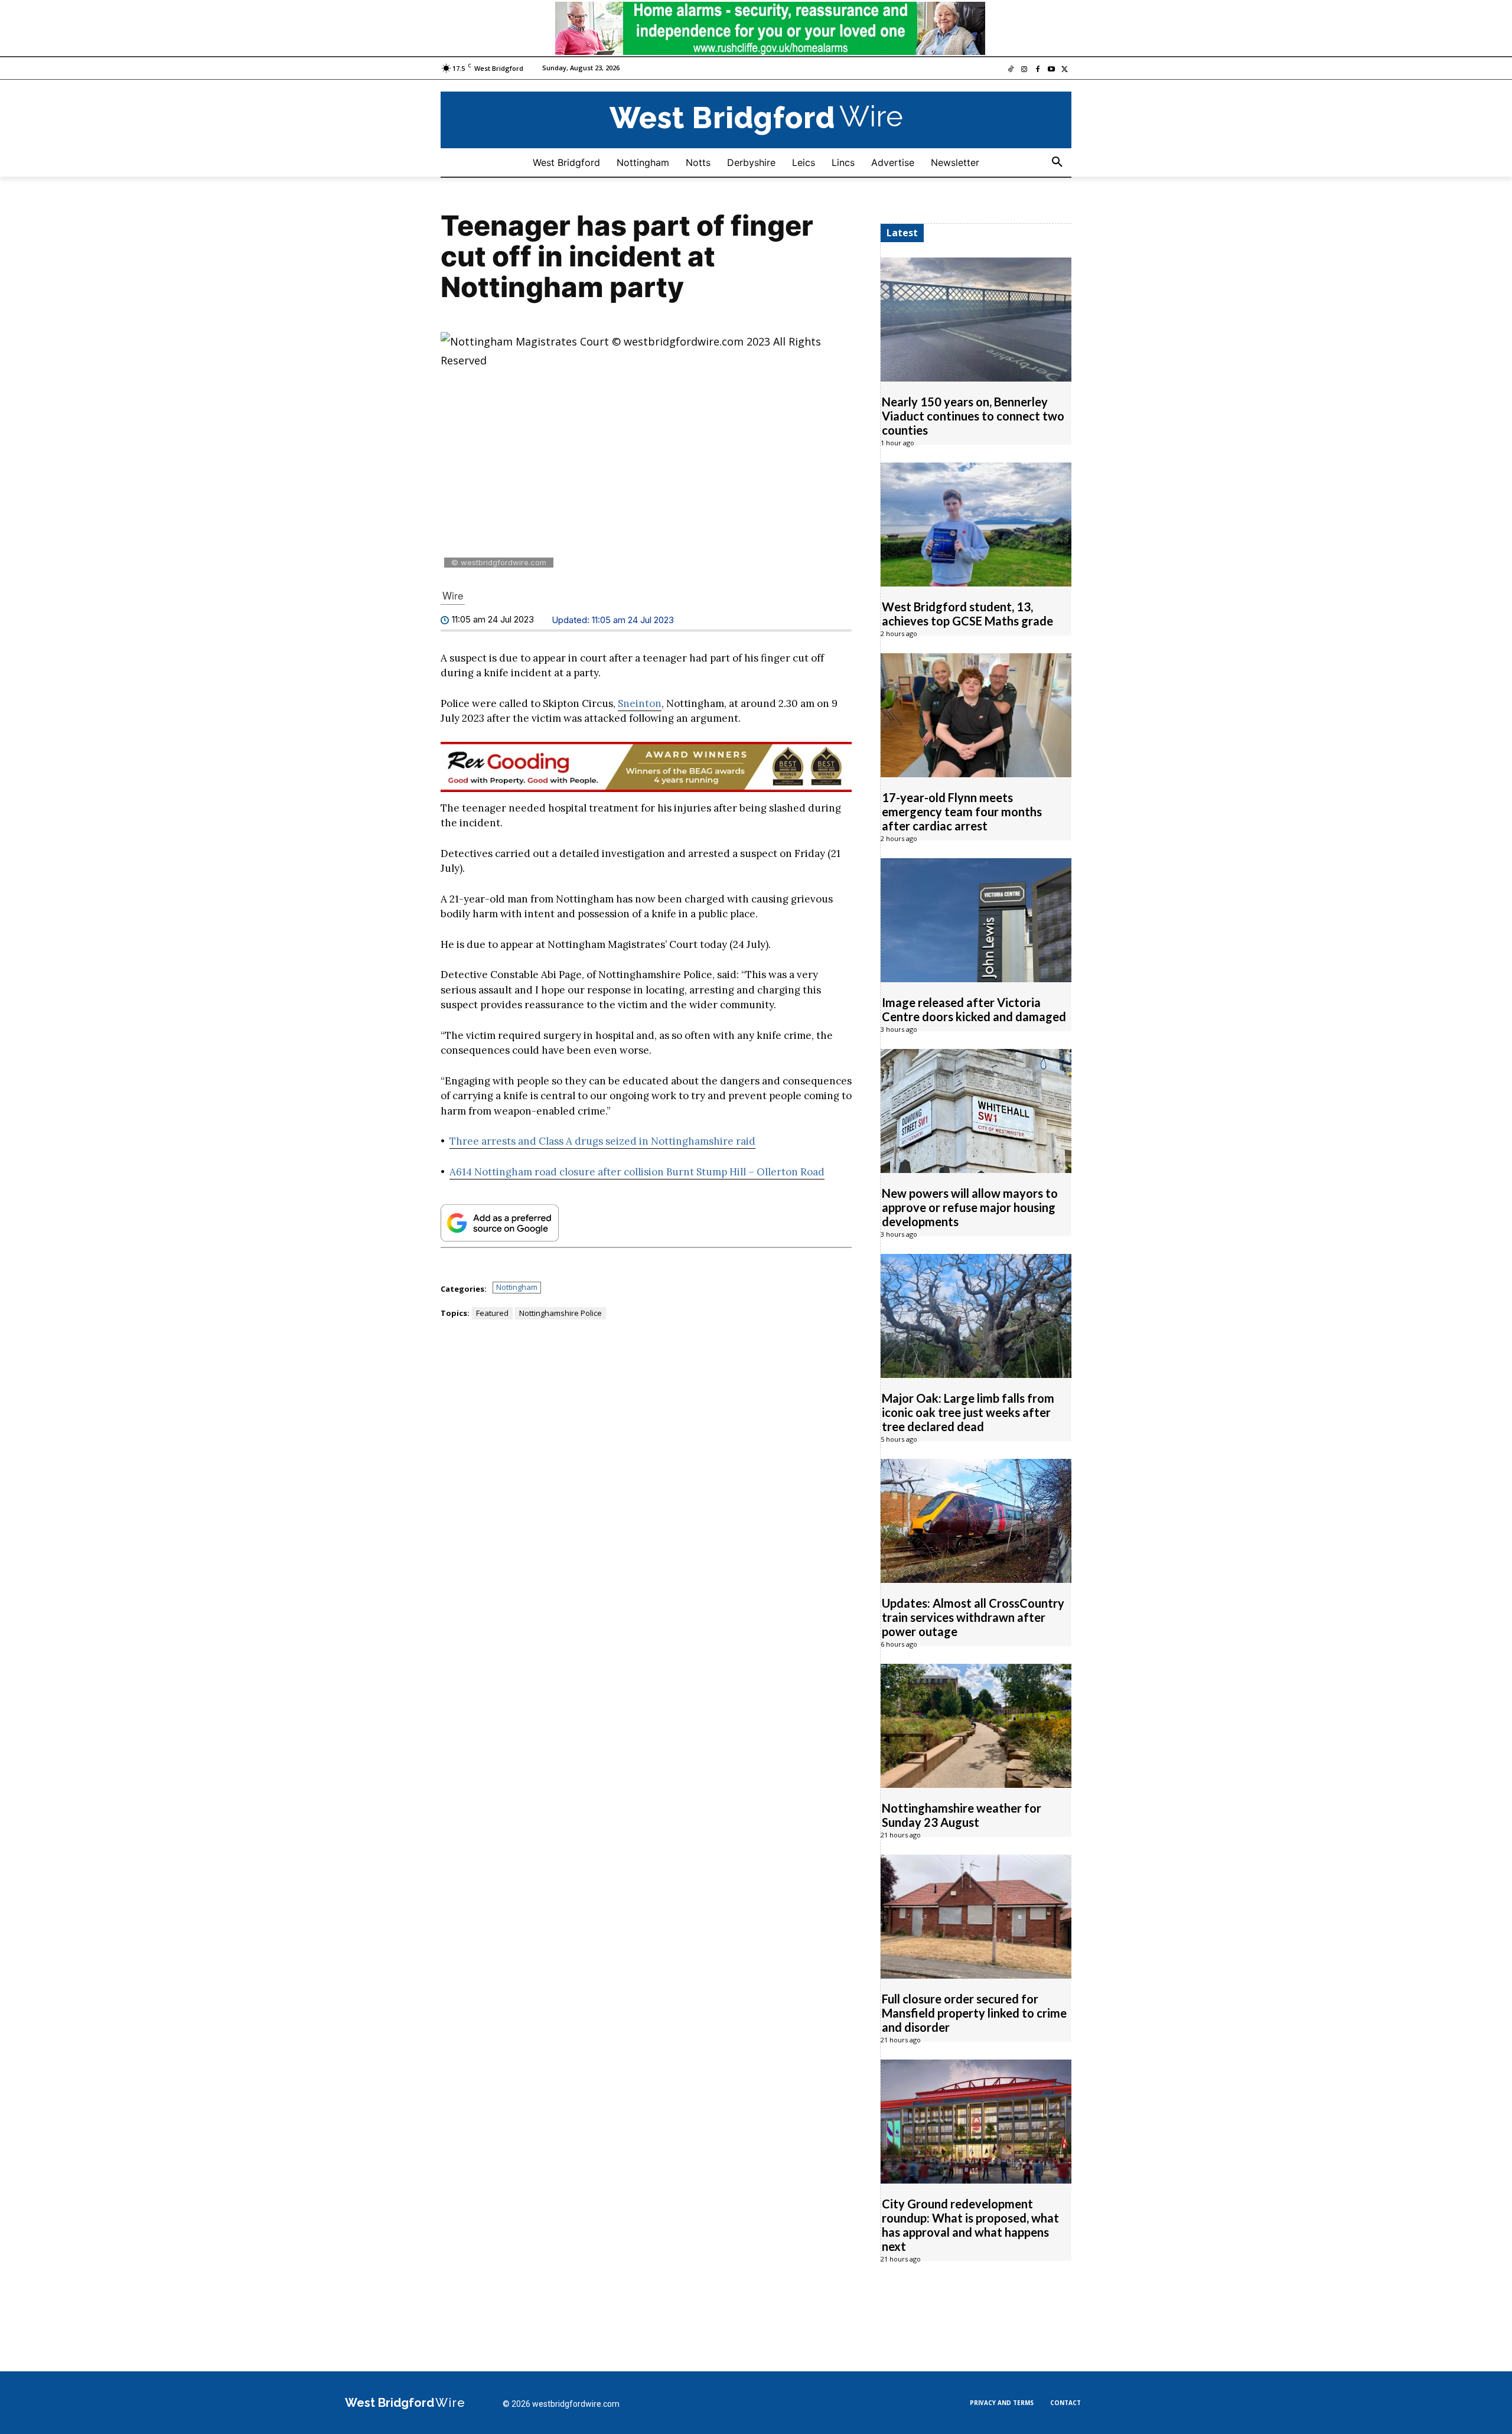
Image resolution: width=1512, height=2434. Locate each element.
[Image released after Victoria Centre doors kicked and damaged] (976, 920)
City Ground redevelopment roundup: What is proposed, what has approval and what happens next (970, 2225)
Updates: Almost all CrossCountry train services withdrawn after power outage (973, 1617)
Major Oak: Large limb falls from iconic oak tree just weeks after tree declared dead (968, 1412)
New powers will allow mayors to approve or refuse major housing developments (970, 1207)
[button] (1057, 162)
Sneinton (640, 703)
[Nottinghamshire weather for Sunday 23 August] (976, 1726)
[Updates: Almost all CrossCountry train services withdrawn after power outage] (976, 1521)
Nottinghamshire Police (561, 1313)
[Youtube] (1051, 70)
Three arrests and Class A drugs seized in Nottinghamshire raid (602, 1141)
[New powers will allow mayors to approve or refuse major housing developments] (976, 1111)
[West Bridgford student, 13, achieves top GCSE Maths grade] (976, 524)
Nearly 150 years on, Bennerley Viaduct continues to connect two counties (973, 416)
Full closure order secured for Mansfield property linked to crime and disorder (974, 2013)
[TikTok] (1011, 70)
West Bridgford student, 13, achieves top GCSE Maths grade (967, 614)
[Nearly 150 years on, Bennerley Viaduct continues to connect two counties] (976, 320)
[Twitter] (1065, 70)
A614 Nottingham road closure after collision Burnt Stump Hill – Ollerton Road (637, 1172)
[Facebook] (1038, 70)
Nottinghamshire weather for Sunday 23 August (962, 1815)
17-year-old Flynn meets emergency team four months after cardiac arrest (962, 812)
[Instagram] (1024, 70)
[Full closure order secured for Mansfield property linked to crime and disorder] (976, 1917)
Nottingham (517, 1287)
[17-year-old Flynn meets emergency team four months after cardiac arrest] (976, 715)
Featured (492, 1313)
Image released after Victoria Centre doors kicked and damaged (974, 1009)
